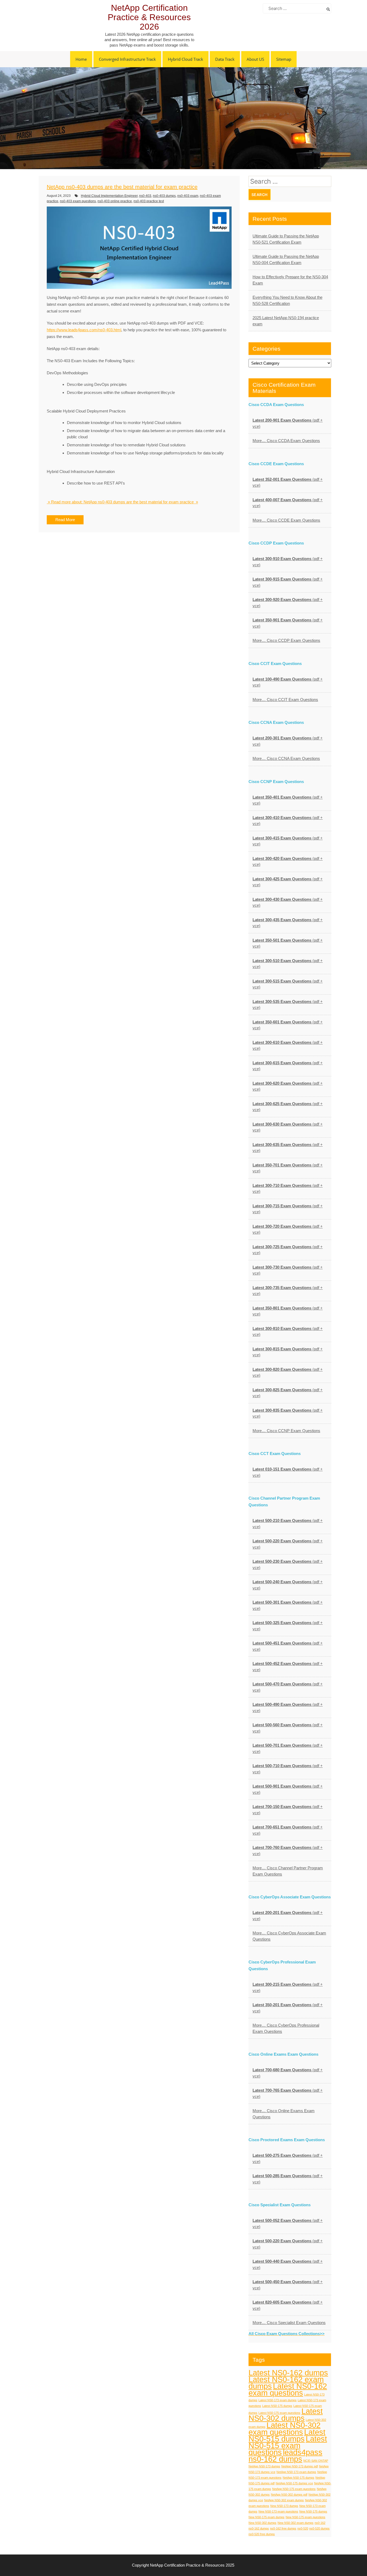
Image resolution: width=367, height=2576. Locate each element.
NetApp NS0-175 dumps (298, 2478)
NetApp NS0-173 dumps (264, 2466)
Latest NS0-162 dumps (288, 2373)
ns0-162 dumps (259, 2528)
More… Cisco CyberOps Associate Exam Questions (289, 1936)
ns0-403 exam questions (78, 201)
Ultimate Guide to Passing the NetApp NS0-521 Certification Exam (286, 239)
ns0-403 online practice (115, 201)
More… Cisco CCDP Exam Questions (286, 640)
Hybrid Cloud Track (186, 59)
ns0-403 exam (188, 196)
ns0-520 (303, 2528)
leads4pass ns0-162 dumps (285, 2456)
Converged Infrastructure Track (127, 59)
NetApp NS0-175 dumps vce (294, 2483)
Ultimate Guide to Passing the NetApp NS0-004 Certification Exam (286, 259)
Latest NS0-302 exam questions (285, 2429)
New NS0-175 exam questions (305, 2517)
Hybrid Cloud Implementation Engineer (109, 196)
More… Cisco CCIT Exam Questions (285, 700)
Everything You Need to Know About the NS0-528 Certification (287, 300)
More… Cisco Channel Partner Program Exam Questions (288, 1871)
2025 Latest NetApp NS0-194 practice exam (286, 321)
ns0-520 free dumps (262, 2534)
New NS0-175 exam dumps (267, 2517)
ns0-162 (320, 2523)
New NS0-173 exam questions (278, 2511)
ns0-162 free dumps (283, 2528)
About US (255, 59)
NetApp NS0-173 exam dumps (296, 2472)
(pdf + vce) (288, 423)
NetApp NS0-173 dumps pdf (300, 2466)
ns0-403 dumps (164, 196)
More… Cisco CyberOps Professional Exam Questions (286, 2028)
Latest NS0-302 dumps (286, 2415)
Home (81, 59)
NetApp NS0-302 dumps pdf (289, 2495)
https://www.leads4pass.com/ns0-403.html (84, 330)
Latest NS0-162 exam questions (288, 2389)
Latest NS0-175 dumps (277, 2406)
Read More (65, 520)
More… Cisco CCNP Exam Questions (286, 1431)
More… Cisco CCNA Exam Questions (286, 758)
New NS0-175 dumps (313, 2511)
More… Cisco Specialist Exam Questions (289, 2323)
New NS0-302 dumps (262, 2523)
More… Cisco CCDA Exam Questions (286, 441)
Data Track (225, 59)
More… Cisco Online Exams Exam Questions (284, 2114)
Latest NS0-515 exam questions (288, 2445)
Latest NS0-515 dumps (287, 2435)
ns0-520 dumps (319, 2528)
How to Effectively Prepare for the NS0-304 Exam (290, 280)
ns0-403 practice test (149, 201)
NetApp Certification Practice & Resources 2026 (149, 17)
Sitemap (284, 59)
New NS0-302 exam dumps (296, 2523)
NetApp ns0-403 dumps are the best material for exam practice (122, 187)
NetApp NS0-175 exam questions (294, 2489)
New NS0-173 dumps (284, 2506)
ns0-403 (145, 196)
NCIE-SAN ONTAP (316, 2461)
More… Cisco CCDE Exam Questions (286, 520)
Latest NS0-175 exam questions (279, 2413)
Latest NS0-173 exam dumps (278, 2400)
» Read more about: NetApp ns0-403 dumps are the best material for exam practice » (122, 502)
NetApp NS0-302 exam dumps (284, 2500)
